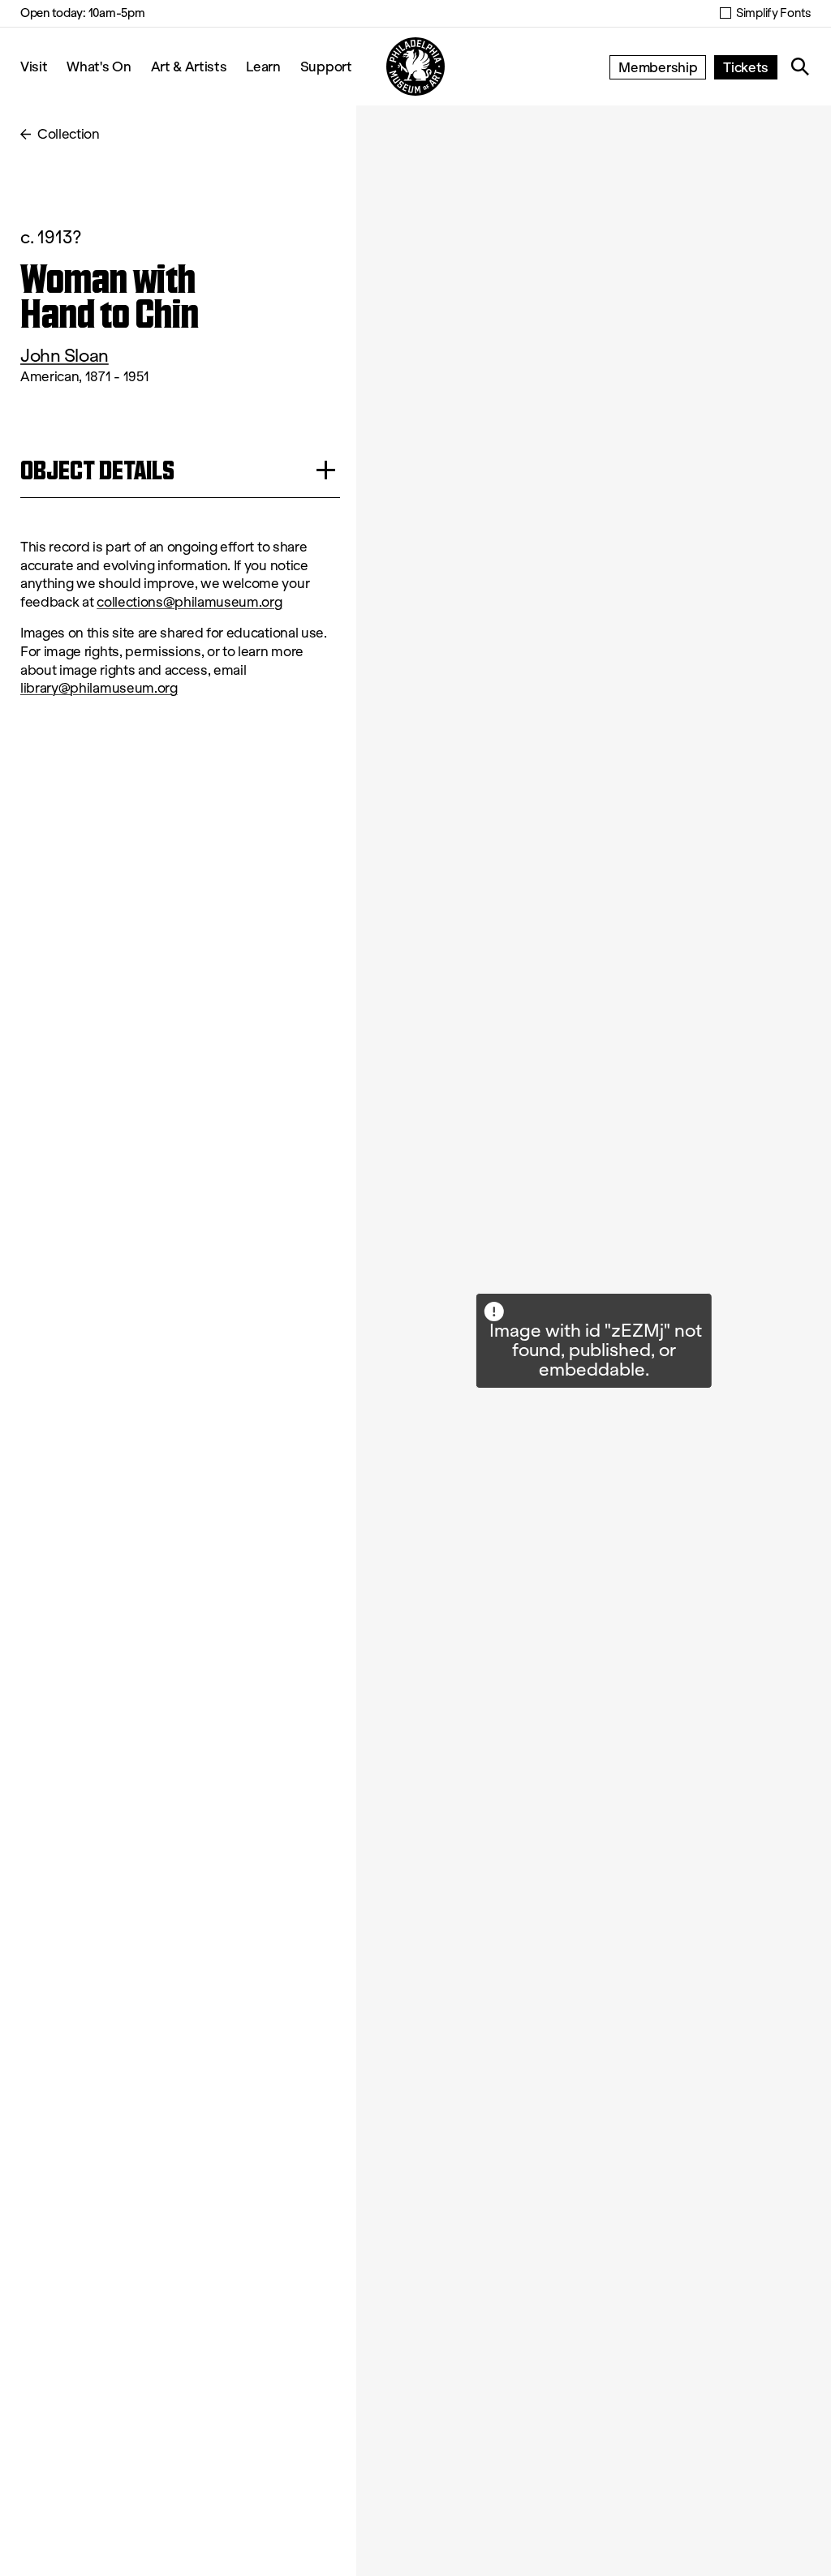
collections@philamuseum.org (189, 602)
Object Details (97, 470)
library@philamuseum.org (99, 688)
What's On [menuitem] (99, 66)
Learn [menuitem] (263, 66)
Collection (69, 134)
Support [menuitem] (326, 66)
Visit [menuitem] (34, 66)
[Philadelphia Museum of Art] (415, 67)
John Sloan (65, 356)
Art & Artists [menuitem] (189, 66)
